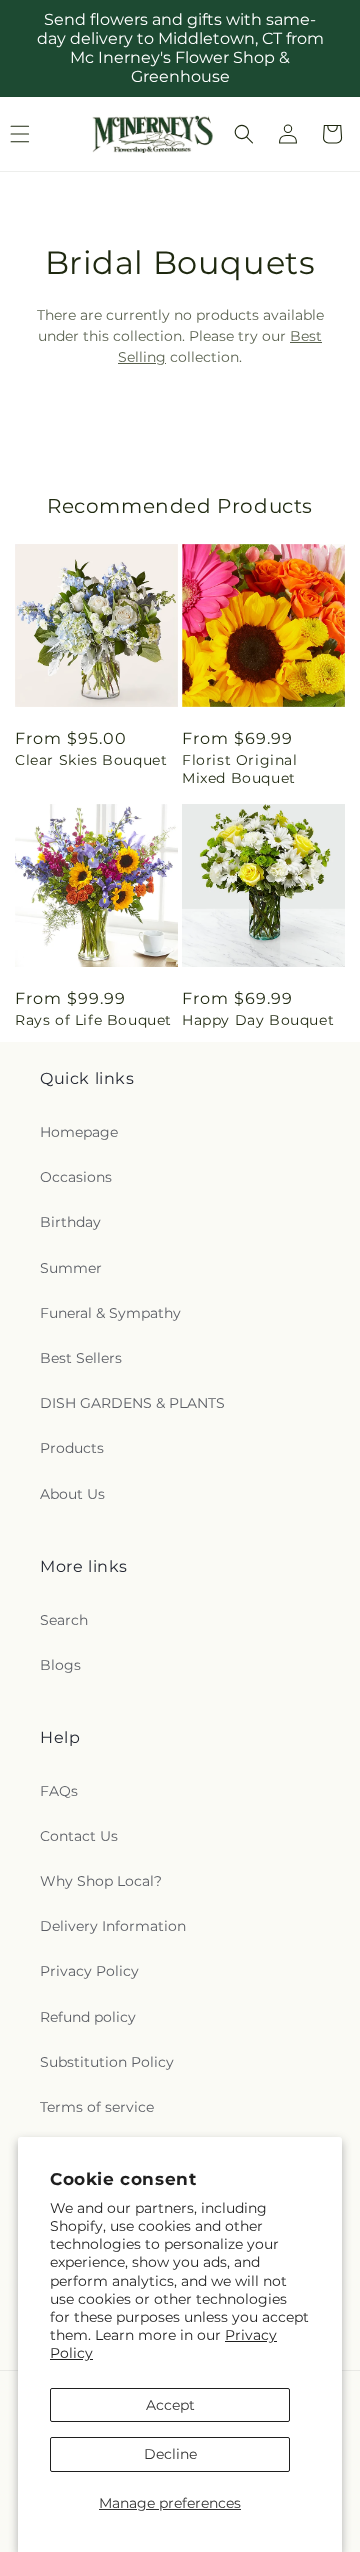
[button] (244, 134)
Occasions (76, 1177)
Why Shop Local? (101, 1881)
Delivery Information (113, 1926)
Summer (71, 1268)
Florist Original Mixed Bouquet (240, 769)
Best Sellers (81, 1358)
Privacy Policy (89, 1971)
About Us (72, 1494)
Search (64, 1620)
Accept (170, 2405)
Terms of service (97, 2107)
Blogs (60, 1665)
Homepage (79, 1132)
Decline (170, 2454)
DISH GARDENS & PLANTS (132, 1403)
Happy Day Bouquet (258, 1020)
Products (72, 1448)
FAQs (59, 1791)
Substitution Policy (107, 2062)
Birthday (70, 1222)
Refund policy (88, 2017)
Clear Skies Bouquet (91, 760)
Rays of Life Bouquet (93, 1020)
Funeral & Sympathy (110, 1313)
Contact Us (79, 1836)
